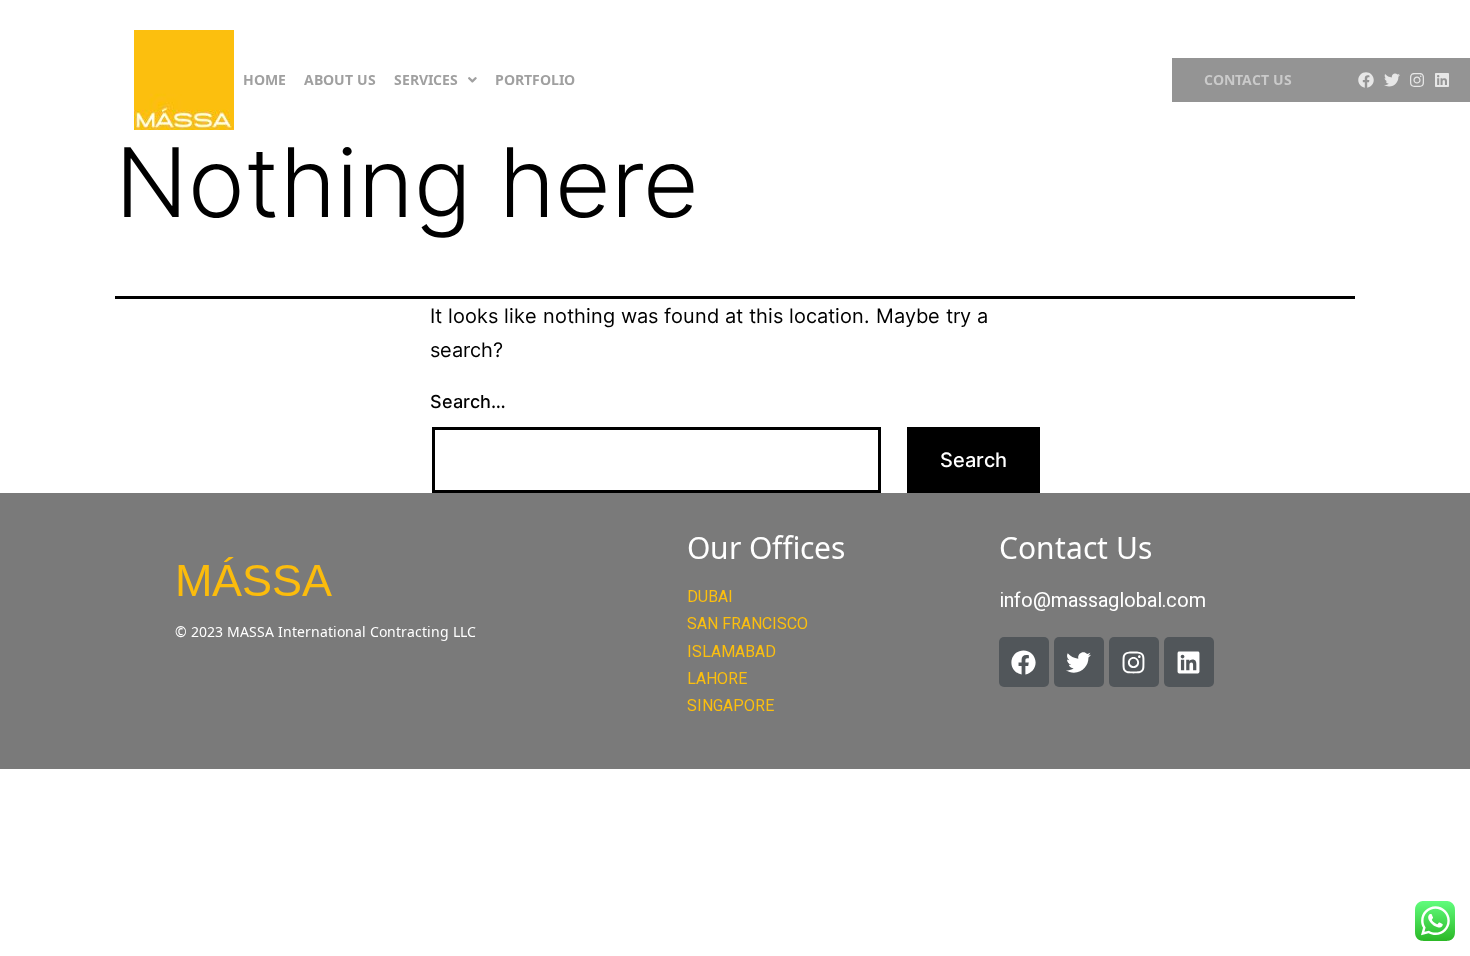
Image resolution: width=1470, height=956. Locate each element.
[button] (435, 80)
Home (264, 79)
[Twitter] (1391, 80)
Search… (468, 401)
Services (426, 79)
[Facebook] (1366, 80)
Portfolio (535, 79)
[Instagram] (1417, 80)
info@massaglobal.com (1102, 600)
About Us (340, 79)
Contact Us (1248, 79)
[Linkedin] (1442, 80)
